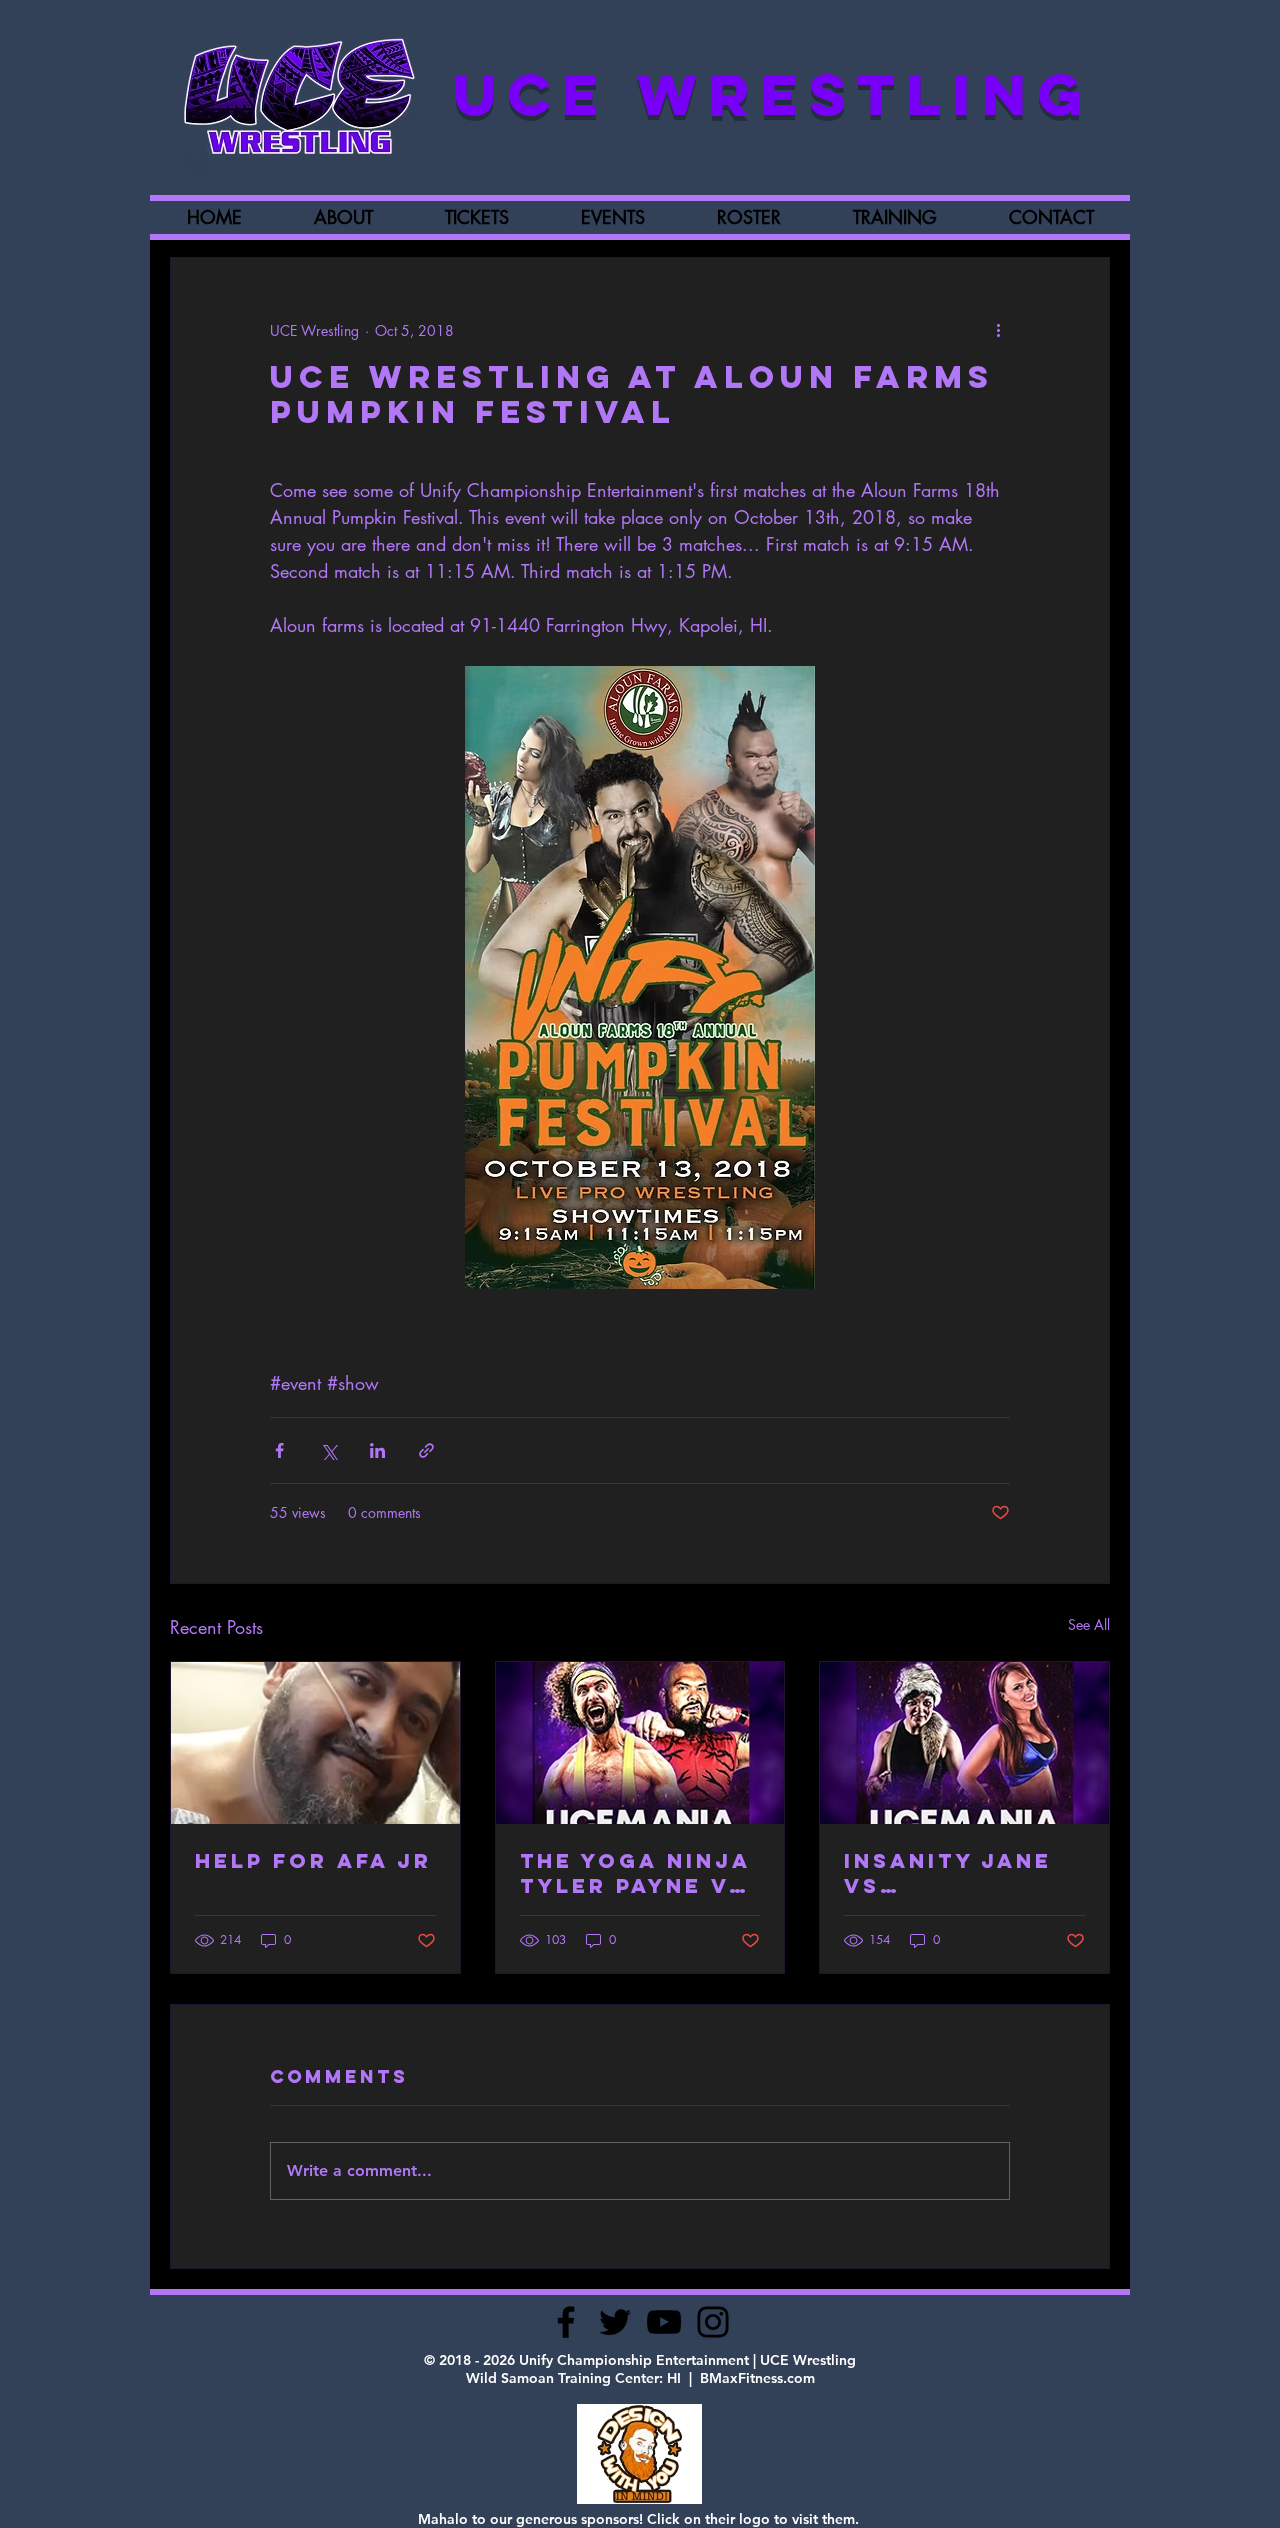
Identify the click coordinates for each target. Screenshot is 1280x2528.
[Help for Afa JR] (315, 1743)
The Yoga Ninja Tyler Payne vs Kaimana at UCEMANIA (635, 1873)
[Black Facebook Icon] (566, 2322)
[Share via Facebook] (279, 1450)
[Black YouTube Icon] (664, 2322)
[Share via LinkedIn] (377, 1450)
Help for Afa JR (313, 1860)
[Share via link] (426, 1450)
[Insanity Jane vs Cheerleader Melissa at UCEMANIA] (964, 1743)
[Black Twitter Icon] (615, 2322)
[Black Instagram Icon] (713, 2322)
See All (1089, 1624)
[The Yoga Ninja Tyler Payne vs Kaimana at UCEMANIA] (640, 1743)
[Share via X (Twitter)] (328, 1450)
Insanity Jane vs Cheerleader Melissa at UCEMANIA (948, 1873)
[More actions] (998, 330)
